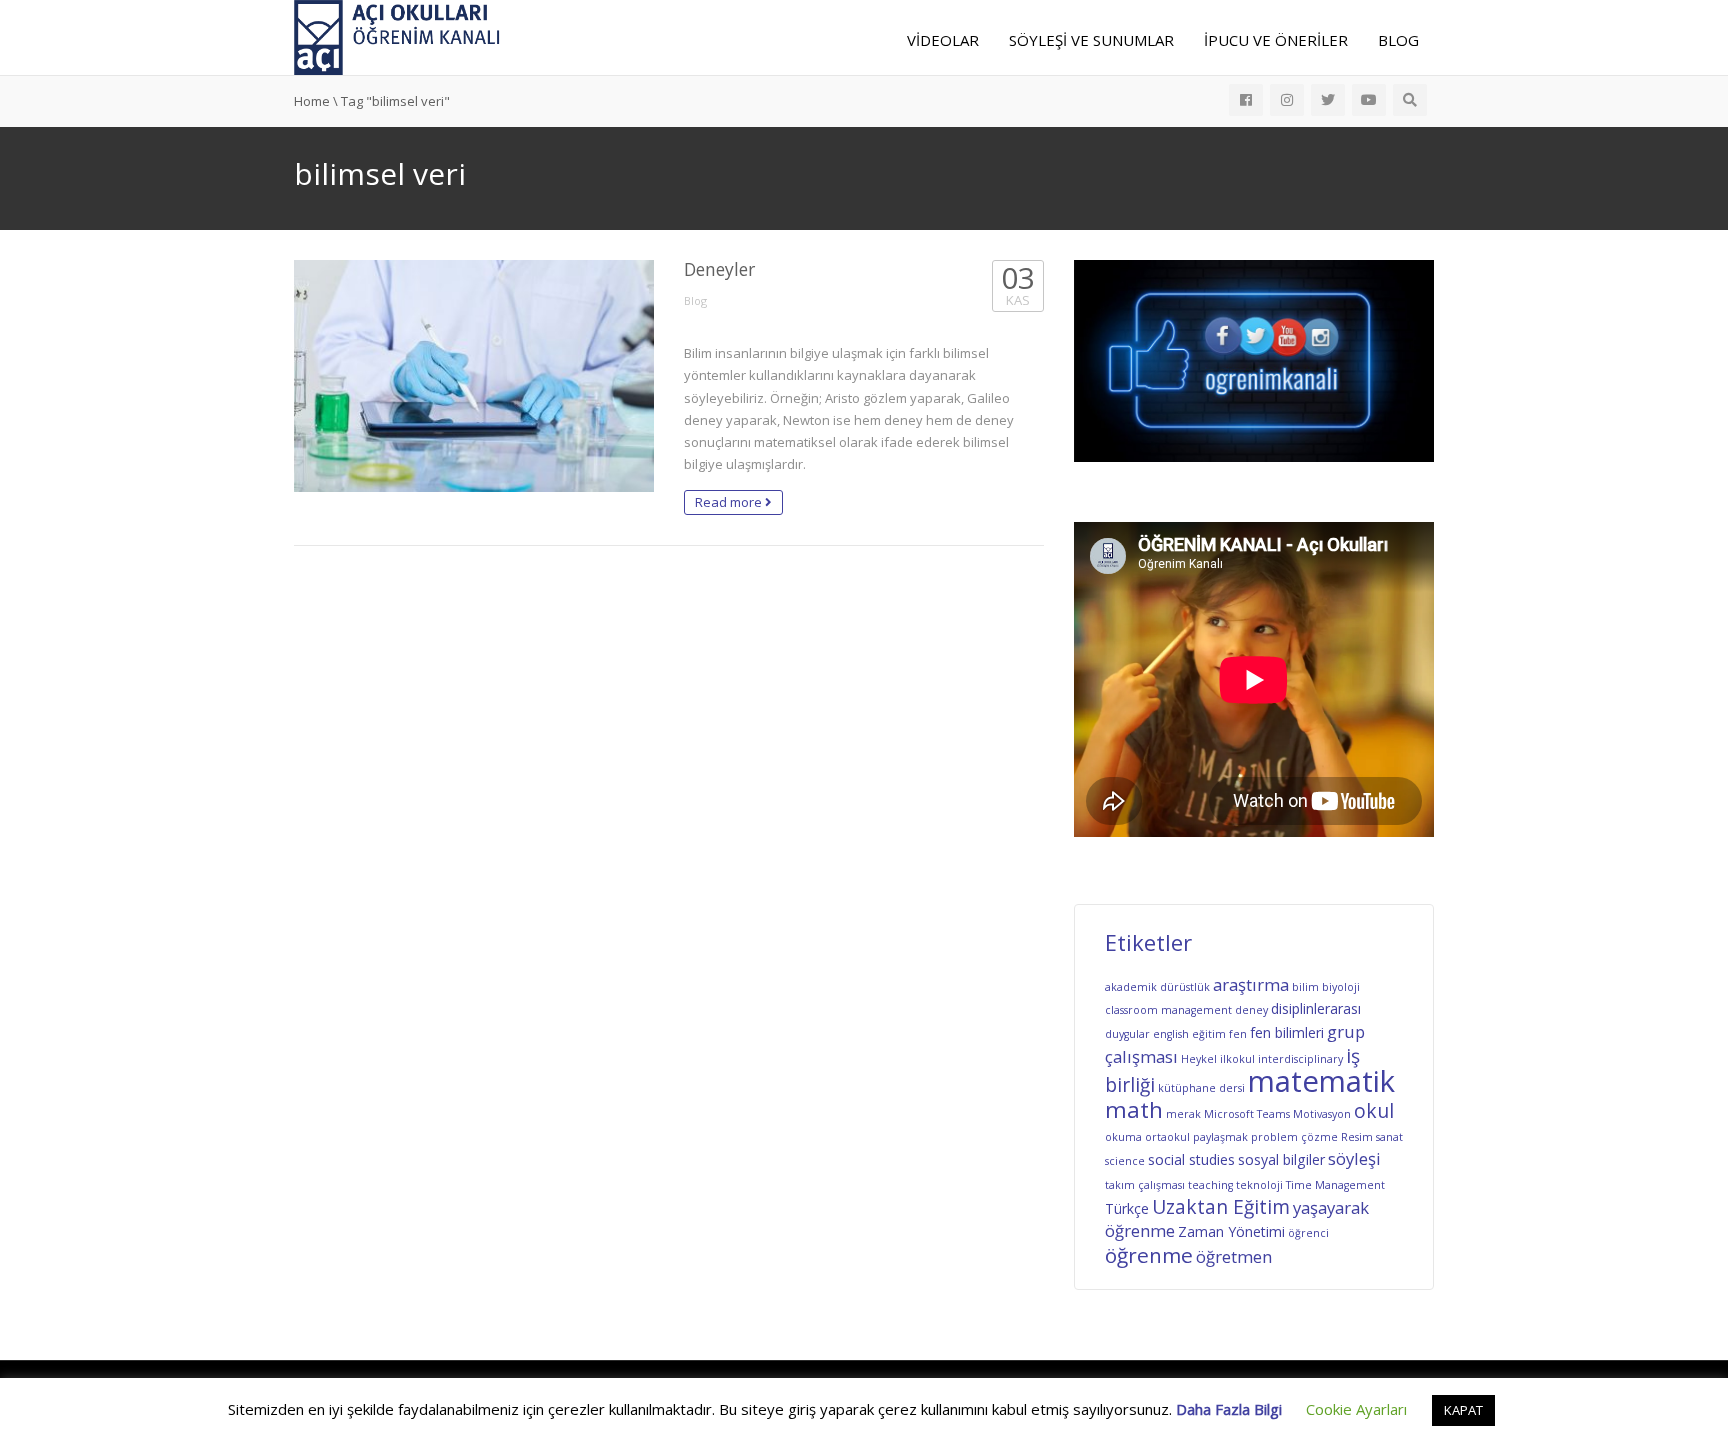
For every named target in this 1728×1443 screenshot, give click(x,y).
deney (1251, 1010)
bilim (1305, 987)
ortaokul (1167, 1137)
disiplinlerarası (1316, 1008)
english (1171, 1034)
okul (1374, 1111)
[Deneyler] (474, 376)
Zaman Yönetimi (1231, 1231)
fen (1238, 1034)
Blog (1398, 40)
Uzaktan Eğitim (1221, 1207)
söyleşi (1354, 1158)
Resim (1357, 1137)
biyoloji (1341, 987)
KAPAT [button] (1463, 1410)
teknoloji (1259, 1185)
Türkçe (1127, 1208)
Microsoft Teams (1247, 1114)
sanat (1389, 1137)
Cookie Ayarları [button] (1356, 1409)
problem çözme (1294, 1137)
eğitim (1209, 1034)
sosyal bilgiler (1281, 1159)
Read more (730, 502)
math (1134, 1109)
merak (1183, 1114)
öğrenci (1308, 1233)
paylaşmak (1220, 1137)
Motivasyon (1322, 1114)
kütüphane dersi (1201, 1088)
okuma (1123, 1137)
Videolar (943, 40)
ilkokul (1237, 1059)
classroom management (1168, 1010)
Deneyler (719, 269)
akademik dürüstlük (1157, 987)
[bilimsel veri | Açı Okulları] (397, 36)
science (1125, 1161)
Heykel (1199, 1059)
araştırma (1251, 984)
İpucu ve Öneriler (1276, 40)
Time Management (1335, 1185)
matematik (1321, 1081)
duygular (1127, 1034)
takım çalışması (1145, 1185)
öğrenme (1149, 1255)
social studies (1191, 1159)
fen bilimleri (1287, 1032)
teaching (1210, 1185)
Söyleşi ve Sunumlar (1091, 40)
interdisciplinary (1300, 1059)
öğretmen (1234, 1256)
